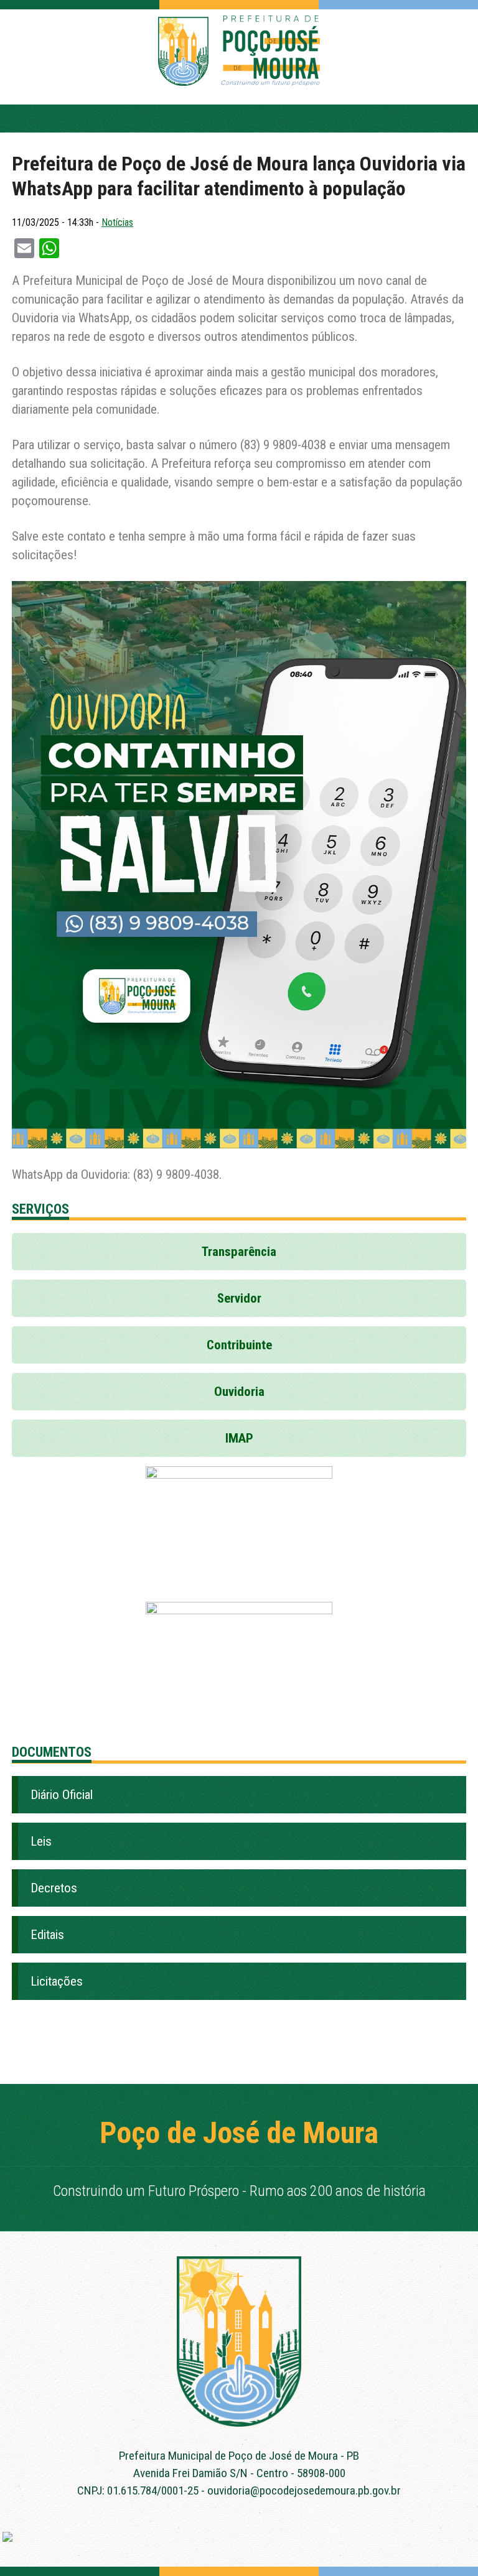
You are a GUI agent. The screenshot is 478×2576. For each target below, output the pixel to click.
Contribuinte (239, 1345)
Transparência (239, 1252)
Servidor (239, 1298)
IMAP (239, 1438)
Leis (41, 1841)
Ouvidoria (239, 1392)
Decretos (54, 1888)
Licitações (57, 1981)
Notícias (117, 222)
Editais (47, 1935)
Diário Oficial (62, 1795)
